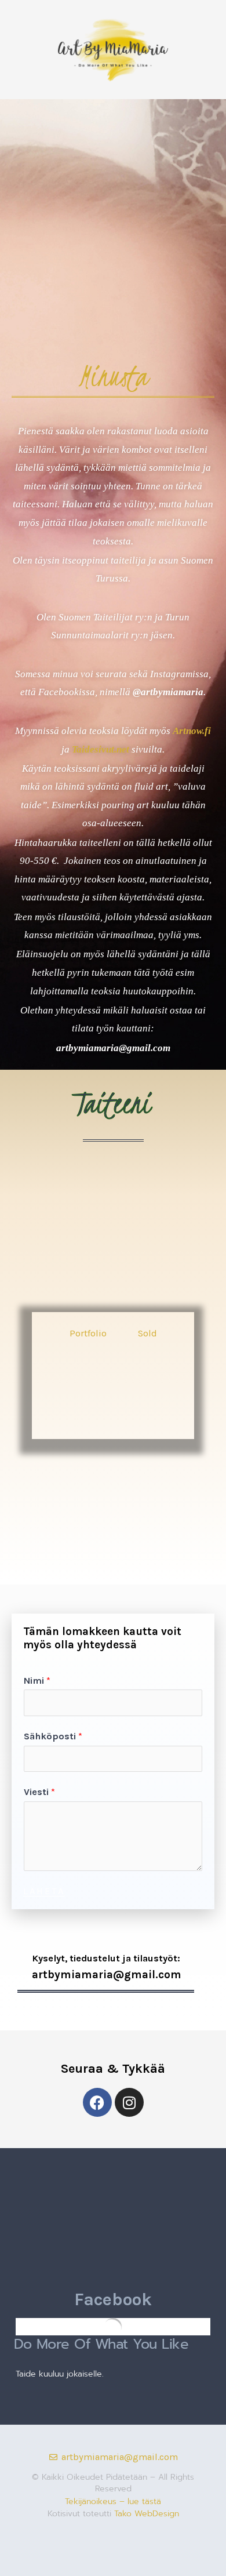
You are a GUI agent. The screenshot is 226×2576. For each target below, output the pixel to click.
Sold (147, 1333)
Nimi (37, 1681)
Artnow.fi (192, 731)
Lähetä (44, 1892)
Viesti (39, 1792)
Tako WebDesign (147, 2514)
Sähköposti (53, 1736)
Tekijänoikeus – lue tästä (113, 2501)
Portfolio (88, 1333)
